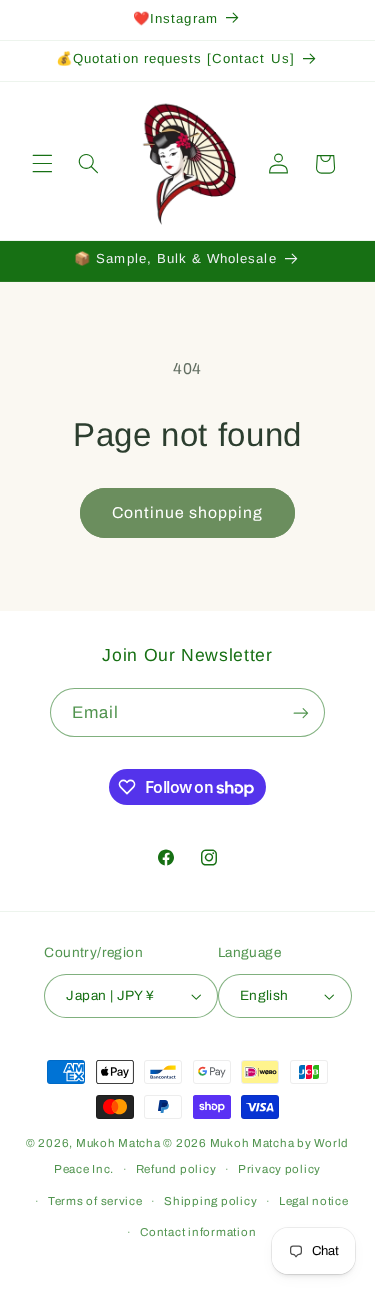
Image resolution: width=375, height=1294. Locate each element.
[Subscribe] (301, 712)
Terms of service (95, 1201)
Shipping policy (210, 1201)
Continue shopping (188, 512)
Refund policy (176, 1169)
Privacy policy (279, 1169)
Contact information (198, 1232)
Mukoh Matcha (118, 1143)
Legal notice (314, 1201)
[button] (42, 164)
